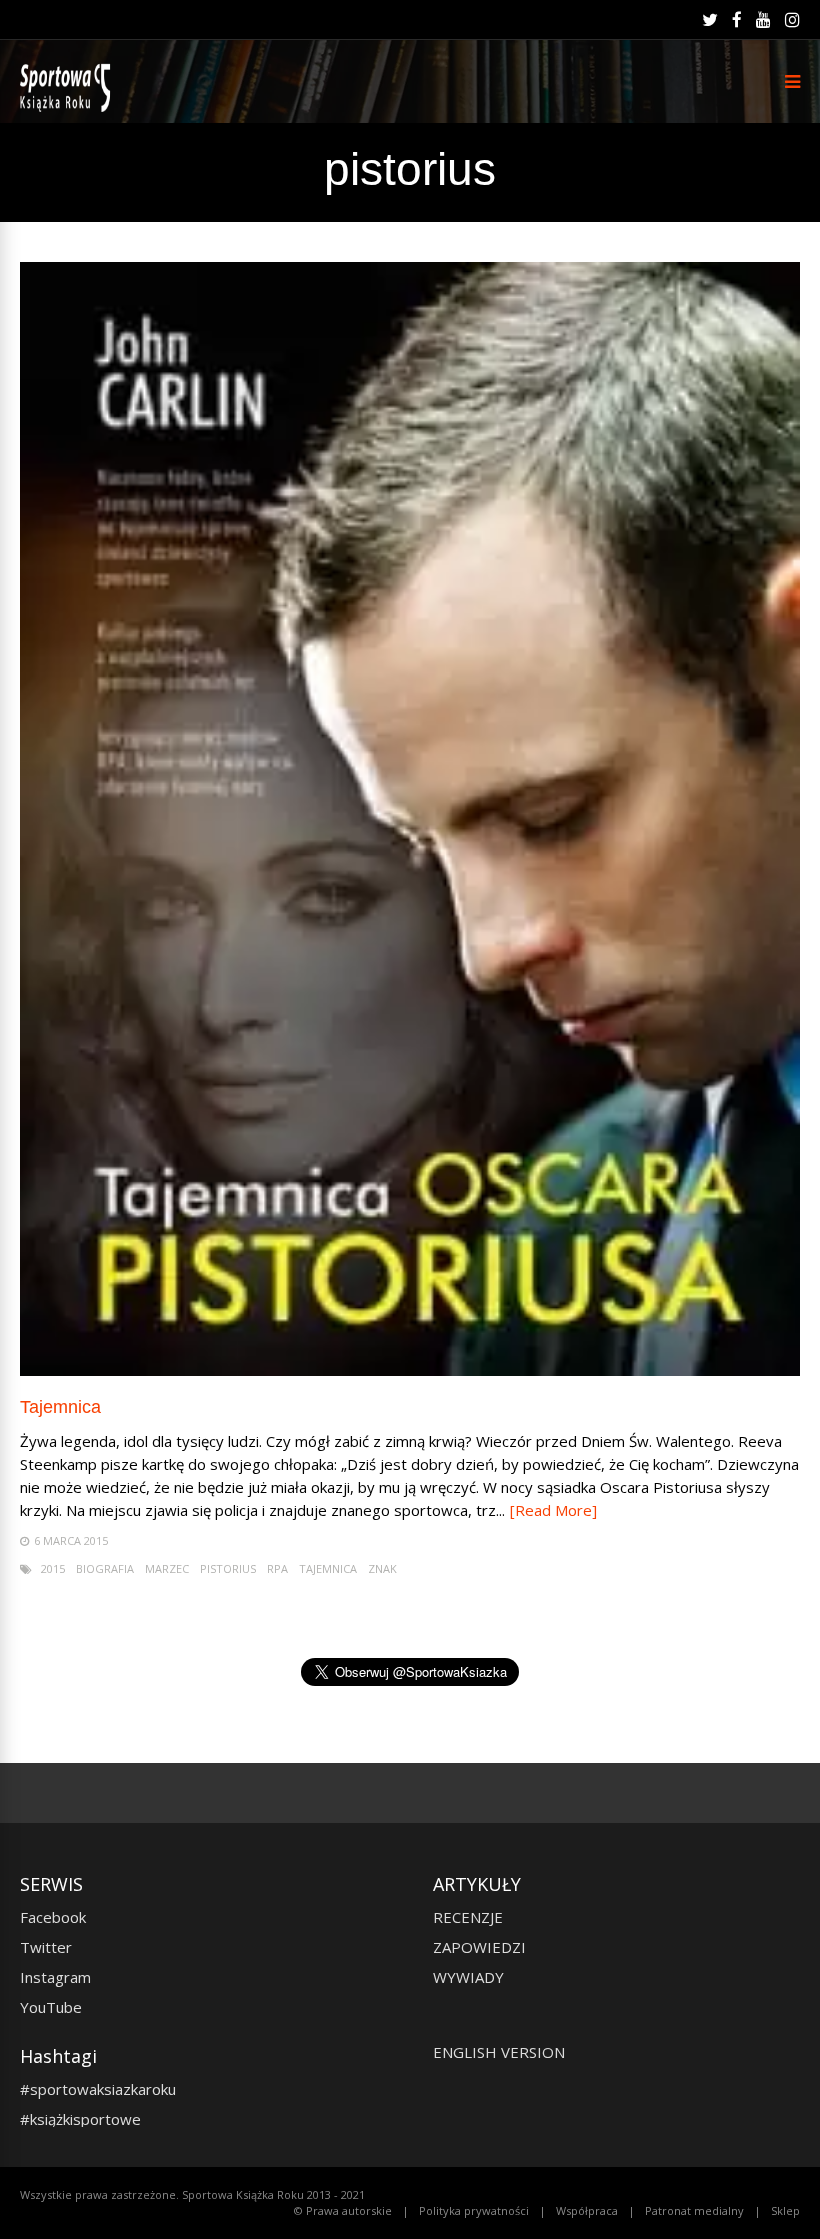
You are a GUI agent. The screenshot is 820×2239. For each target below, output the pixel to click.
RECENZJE (468, 1917)
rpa (277, 1568)
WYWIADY (468, 1977)
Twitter (46, 1947)
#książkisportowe (80, 2119)
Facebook (53, 1917)
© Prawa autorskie (343, 2210)
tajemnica (328, 1568)
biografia (105, 1568)
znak (382, 1568)
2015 (53, 1568)
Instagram (55, 1977)
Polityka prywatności (474, 2210)
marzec (167, 1568)
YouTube (51, 2007)
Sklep (785, 2210)
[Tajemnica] (410, 1370)
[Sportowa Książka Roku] (68, 107)
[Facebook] (737, 20)
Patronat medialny (694, 2210)
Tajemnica (60, 1407)
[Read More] (553, 1510)
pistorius (228, 1568)
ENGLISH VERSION (499, 2052)
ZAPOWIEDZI (479, 1947)
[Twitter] (710, 20)
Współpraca (587, 2210)
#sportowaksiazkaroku (98, 2089)
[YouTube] (763, 20)
